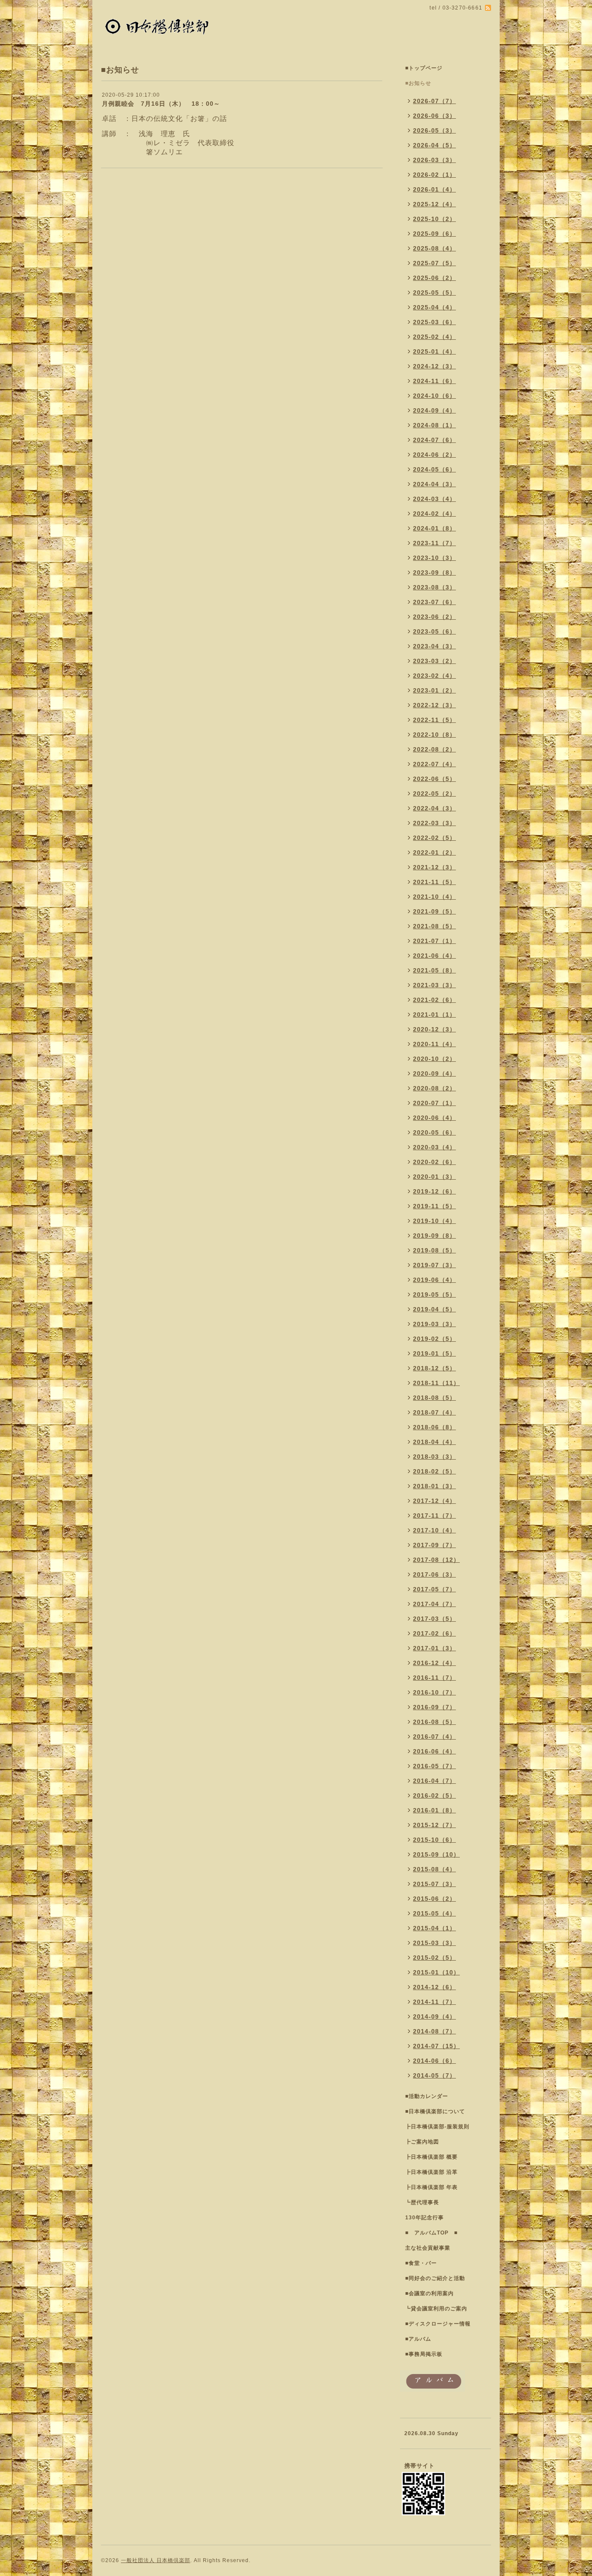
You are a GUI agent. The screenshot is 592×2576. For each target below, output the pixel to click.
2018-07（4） (434, 1412)
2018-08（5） (434, 1398)
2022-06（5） (434, 779)
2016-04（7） (434, 1781)
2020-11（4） (434, 1044)
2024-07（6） (434, 440)
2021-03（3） (434, 985)
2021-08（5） (434, 926)
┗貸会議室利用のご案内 (436, 2309)
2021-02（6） (434, 1000)
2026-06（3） (434, 116)
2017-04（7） (434, 1604)
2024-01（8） (434, 528)
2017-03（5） (434, 1619)
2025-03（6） (434, 322)
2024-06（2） (434, 455)
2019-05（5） (434, 1295)
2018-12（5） (434, 1368)
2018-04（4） (434, 1442)
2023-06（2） (434, 617)
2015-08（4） (434, 1869)
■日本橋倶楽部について (435, 2111)
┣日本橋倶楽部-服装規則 (437, 2127)
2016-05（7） (434, 1766)
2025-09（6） (434, 234)
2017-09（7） (434, 1545)
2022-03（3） (434, 823)
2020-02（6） (434, 1162)
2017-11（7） (434, 1516)
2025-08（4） (434, 248)
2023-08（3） (434, 587)
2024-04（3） (434, 484)
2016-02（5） (434, 1795)
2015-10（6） (434, 1840)
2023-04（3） (434, 646)
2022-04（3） (434, 808)
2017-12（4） (434, 1501)
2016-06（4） (434, 1751)
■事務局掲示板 (424, 2354)
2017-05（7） (434, 1589)
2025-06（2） (434, 278)
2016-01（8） (434, 1810)
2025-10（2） (434, 219)
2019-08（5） (434, 1250)
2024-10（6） (434, 396)
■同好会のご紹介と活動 (435, 2278)
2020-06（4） (434, 1118)
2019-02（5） (434, 1339)
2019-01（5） (434, 1353)
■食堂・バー (421, 2263)
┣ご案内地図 (422, 2142)
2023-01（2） (434, 690)
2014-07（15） (436, 2046)
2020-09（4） (434, 1073)
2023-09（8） (434, 572)
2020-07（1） (434, 1103)
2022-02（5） (434, 838)
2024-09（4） (434, 410)
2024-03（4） (434, 499)
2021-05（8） (434, 970)
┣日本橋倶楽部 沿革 (431, 2172)
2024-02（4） (434, 514)
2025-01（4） (434, 351)
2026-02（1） (434, 175)
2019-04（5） (434, 1309)
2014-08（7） (434, 2031)
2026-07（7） (434, 101)
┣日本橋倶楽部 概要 (431, 2157)
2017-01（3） (434, 1648)
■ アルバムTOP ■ (431, 2233)
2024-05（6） (434, 469)
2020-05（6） (434, 1132)
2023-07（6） (434, 602)
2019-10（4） (434, 1221)
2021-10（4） (434, 897)
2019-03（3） (434, 1324)
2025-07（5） (434, 263)
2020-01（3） (434, 1177)
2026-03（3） (434, 160)
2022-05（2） (434, 794)
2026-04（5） (434, 145)
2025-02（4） (434, 337)
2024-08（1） (434, 425)
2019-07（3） (434, 1265)
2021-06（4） (434, 956)
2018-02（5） (434, 1471)
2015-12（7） (434, 1825)
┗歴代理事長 (422, 2202)
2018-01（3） (434, 1486)
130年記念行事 (424, 2218)
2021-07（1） (434, 941)
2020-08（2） (434, 1088)
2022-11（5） (434, 720)
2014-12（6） (434, 1987)
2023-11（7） (434, 543)
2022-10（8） (434, 735)
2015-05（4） (434, 1913)
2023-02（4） (434, 676)
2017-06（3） (434, 1574)
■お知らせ (418, 83)
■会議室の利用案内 (429, 2293)
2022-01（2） (434, 852)
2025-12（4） (434, 204)
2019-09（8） (434, 1236)
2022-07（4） (434, 764)
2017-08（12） (436, 1560)
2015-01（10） (436, 1972)
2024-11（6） (434, 381)
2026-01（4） (434, 189)
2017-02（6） (434, 1633)
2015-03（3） (434, 1943)
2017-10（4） (434, 1530)
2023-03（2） (434, 661)
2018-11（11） (436, 1383)
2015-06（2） (434, 1899)
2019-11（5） (434, 1206)
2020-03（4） (434, 1147)
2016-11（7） (434, 1678)
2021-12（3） (434, 867)
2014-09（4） (434, 2017)
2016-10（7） (434, 1692)
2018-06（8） (434, 1427)
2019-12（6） (434, 1191)
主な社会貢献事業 (428, 2248)
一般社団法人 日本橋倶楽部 (156, 2560)
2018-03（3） (434, 1457)
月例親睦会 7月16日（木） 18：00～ (161, 104)
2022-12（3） (434, 705)
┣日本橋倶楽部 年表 (431, 2187)
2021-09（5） (434, 911)
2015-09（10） (436, 1854)
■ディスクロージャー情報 (438, 2324)
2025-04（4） (434, 307)
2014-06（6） (434, 2061)
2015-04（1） (434, 1928)
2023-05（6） (434, 631)
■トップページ (424, 68)
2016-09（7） (434, 1707)
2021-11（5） (434, 882)
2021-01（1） (434, 1015)
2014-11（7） (434, 2002)
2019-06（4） (434, 1280)
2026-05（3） (434, 130)
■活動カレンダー (427, 2096)
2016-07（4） (434, 1737)
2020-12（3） (434, 1029)
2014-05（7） (434, 2075)
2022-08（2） (434, 749)
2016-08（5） (434, 1722)
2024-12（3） (434, 366)
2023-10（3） (434, 558)
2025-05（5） (434, 293)
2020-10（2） (434, 1059)
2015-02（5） (434, 1958)
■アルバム (418, 2339)
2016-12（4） (434, 1663)
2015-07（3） (434, 1884)
